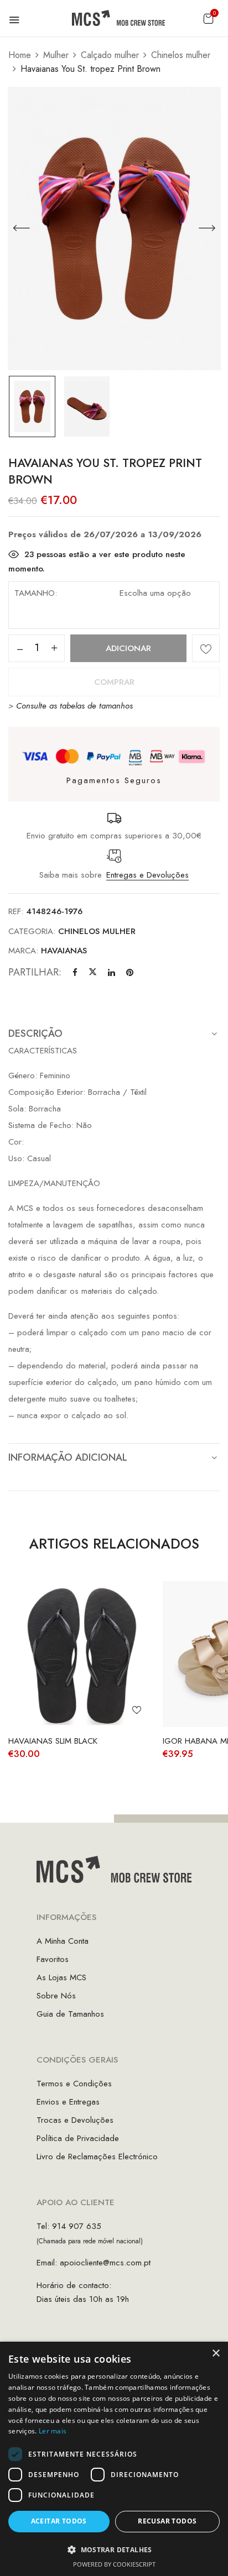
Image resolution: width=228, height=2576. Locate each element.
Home (20, 55)
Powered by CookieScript (114, 2564)
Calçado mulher (110, 55)
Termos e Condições (74, 2084)
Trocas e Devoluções (75, 2120)
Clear (136, 621)
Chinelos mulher (181, 55)
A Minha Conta (63, 1941)
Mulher (56, 55)
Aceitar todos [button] (59, 2521)
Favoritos (53, 1959)
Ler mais (53, 2431)
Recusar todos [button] (167, 2521)
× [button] (216, 2354)
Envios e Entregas (68, 2102)
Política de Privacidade (78, 2138)
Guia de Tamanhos (70, 2014)
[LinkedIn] (112, 973)
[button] (208, 19)
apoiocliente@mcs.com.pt (105, 2263)
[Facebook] (75, 973)
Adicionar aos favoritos (206, 648)
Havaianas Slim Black (53, 1741)
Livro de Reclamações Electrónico (97, 2157)
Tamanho (35, 593)
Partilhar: (35, 972)
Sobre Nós (56, 1996)
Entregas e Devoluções (147, 875)
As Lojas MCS (61, 1977)
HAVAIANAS (64, 951)
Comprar (114, 682)
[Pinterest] (130, 973)
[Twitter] (93, 973)
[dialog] (114, 2459)
